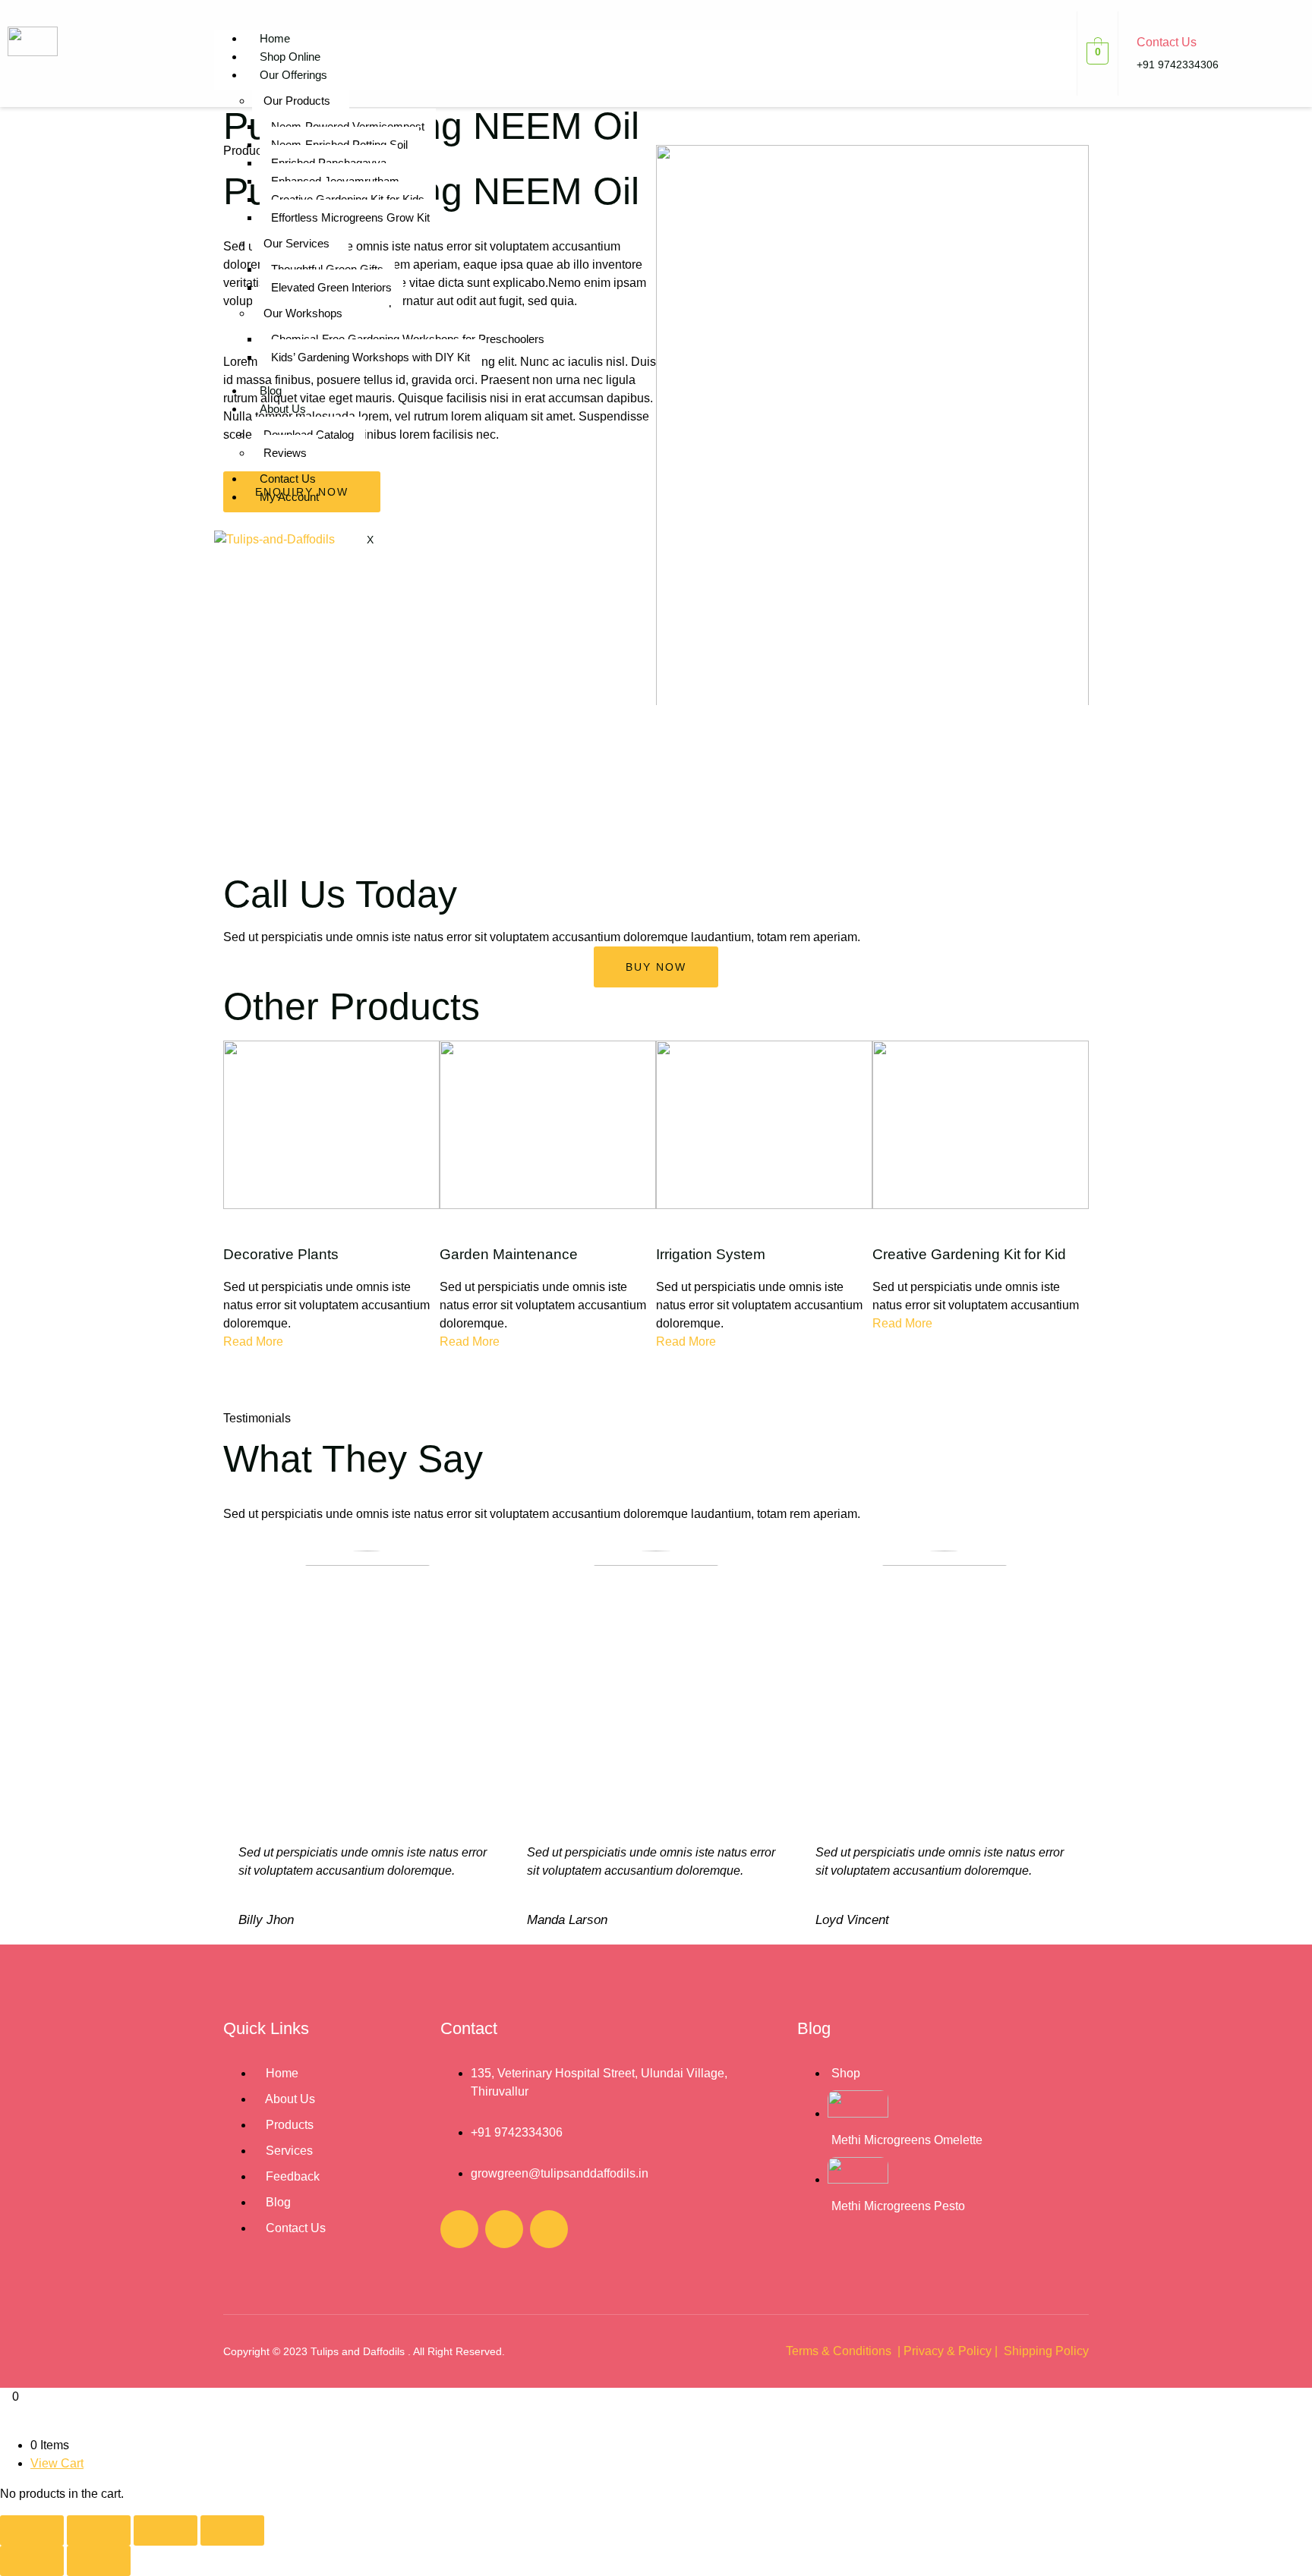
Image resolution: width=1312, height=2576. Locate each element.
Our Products (297, 101)
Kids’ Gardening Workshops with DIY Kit (371, 357)
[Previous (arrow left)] (32, 2561)
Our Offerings (293, 75)
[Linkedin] (549, 2229)
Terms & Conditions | (843, 2351)
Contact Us (288, 479)
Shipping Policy (1046, 2351)
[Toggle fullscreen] (99, 2530)
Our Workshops (303, 313)
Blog (271, 390)
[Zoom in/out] (32, 2530)
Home (275, 38)
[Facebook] (459, 2229)
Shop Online (290, 57)
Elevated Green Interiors (331, 287)
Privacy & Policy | (952, 2351)
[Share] (166, 2530)
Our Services (296, 243)
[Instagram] (504, 2229)
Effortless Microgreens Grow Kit (350, 217)
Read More (253, 1342)
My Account (289, 497)
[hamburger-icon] (1045, 45)
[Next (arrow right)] (99, 2561)
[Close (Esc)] (232, 2530)
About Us (283, 409)
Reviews (285, 453)
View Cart (57, 2463)
